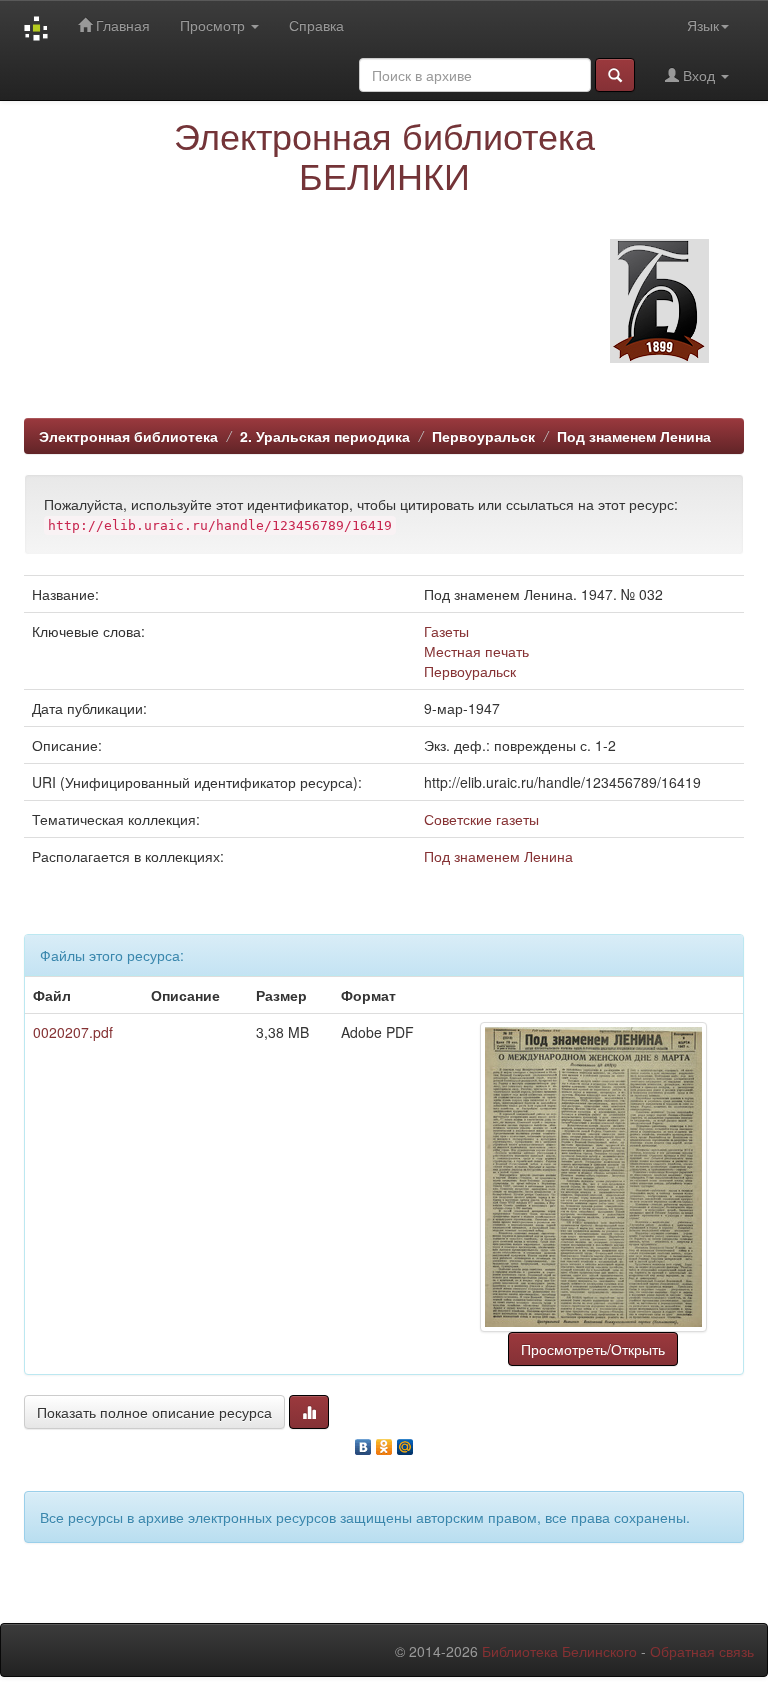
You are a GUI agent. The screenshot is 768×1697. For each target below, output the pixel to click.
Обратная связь (702, 1651)
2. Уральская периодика (325, 436)
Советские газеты (481, 819)
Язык (703, 25)
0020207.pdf (73, 1032)
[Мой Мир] (405, 1442)
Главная (121, 25)
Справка (316, 25)
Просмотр (214, 25)
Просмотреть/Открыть (593, 1349)
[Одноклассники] (384, 1442)
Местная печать (476, 651)
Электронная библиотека (128, 436)
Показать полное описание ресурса (154, 1412)
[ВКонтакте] (363, 1442)
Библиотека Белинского (559, 1651)
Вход (699, 75)
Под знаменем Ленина (634, 436)
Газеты (446, 631)
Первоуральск (483, 436)
